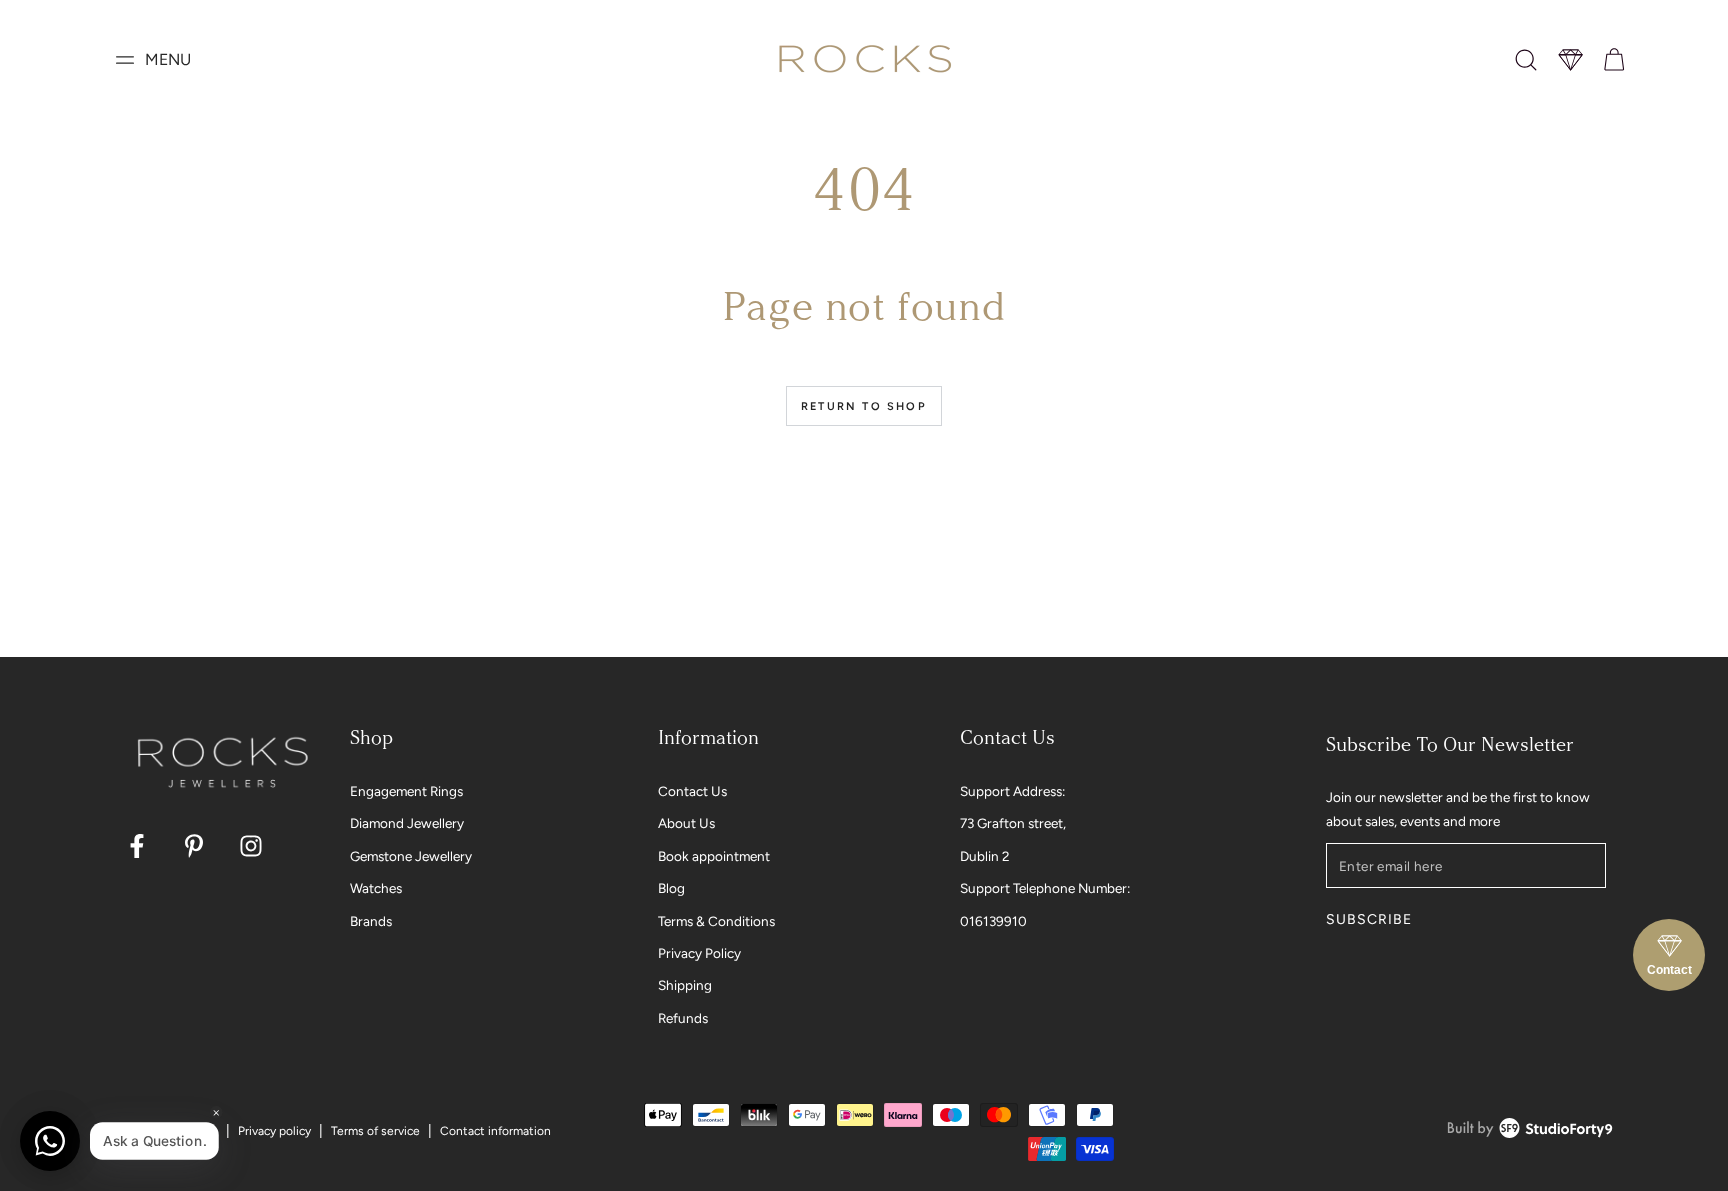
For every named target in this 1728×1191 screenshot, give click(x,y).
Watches (376, 888)
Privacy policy (274, 1131)
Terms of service (375, 1131)
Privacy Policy (699, 953)
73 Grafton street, (1013, 823)
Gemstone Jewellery (411, 856)
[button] (1526, 60)
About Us (686, 823)
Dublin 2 (985, 856)
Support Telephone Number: (1045, 888)
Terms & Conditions (716, 921)
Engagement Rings (406, 791)
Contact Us (692, 791)
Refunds (683, 1018)
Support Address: (1012, 791)
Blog (671, 888)
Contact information (495, 1131)
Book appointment (714, 856)
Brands (371, 921)
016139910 (993, 921)
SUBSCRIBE (1368, 919)
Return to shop (864, 406)
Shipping (685, 985)
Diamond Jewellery (407, 823)
